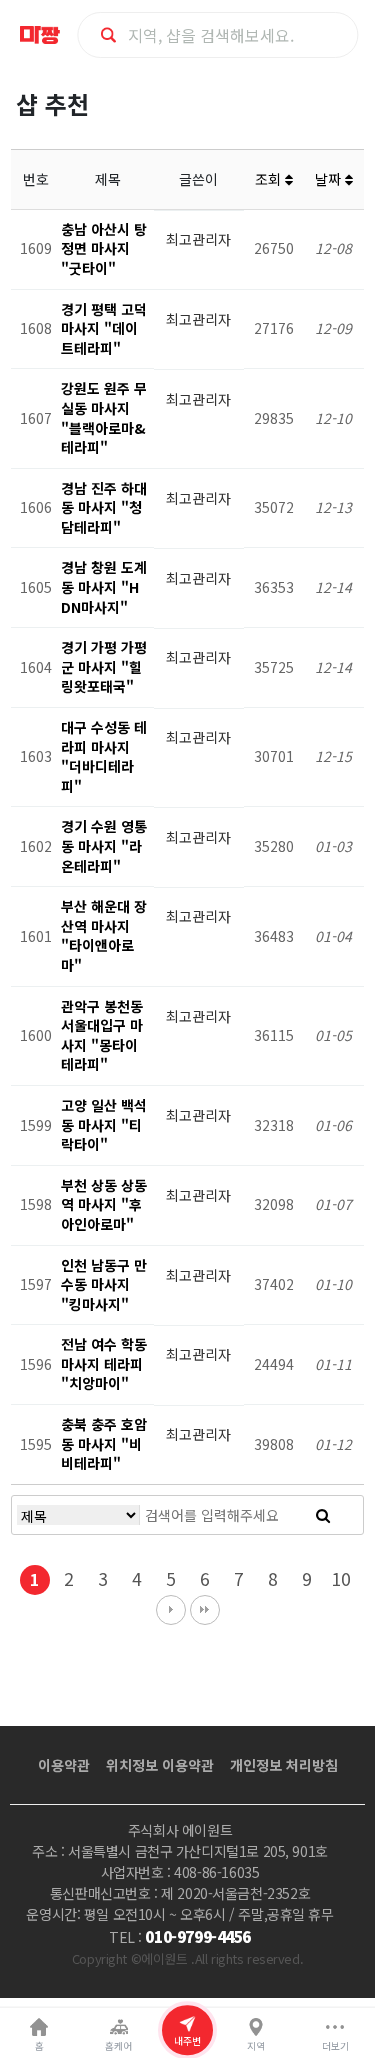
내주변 (187, 2041)
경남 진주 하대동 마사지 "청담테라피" (104, 507)
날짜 (330, 179)
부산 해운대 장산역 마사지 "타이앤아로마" (104, 935)
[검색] (323, 1515)
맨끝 (205, 1610)
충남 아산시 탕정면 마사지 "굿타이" (104, 248)
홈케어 (118, 2046)
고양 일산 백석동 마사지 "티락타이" (104, 1124)
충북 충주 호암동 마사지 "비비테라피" (104, 1443)
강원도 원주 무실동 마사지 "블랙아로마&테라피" (104, 417)
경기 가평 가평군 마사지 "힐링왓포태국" (104, 666)
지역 (256, 2046)
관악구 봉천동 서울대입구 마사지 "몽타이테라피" (102, 1035)
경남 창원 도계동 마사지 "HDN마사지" (104, 586)
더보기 (335, 2046)
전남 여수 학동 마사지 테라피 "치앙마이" (104, 1363)
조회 (270, 179)
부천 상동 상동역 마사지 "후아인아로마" (104, 1204)
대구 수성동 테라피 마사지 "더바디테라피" (104, 756)
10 (341, 1578)
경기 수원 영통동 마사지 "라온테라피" (104, 845)
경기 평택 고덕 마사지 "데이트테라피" (104, 328)
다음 (171, 1610)
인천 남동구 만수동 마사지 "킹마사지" (104, 1284)
